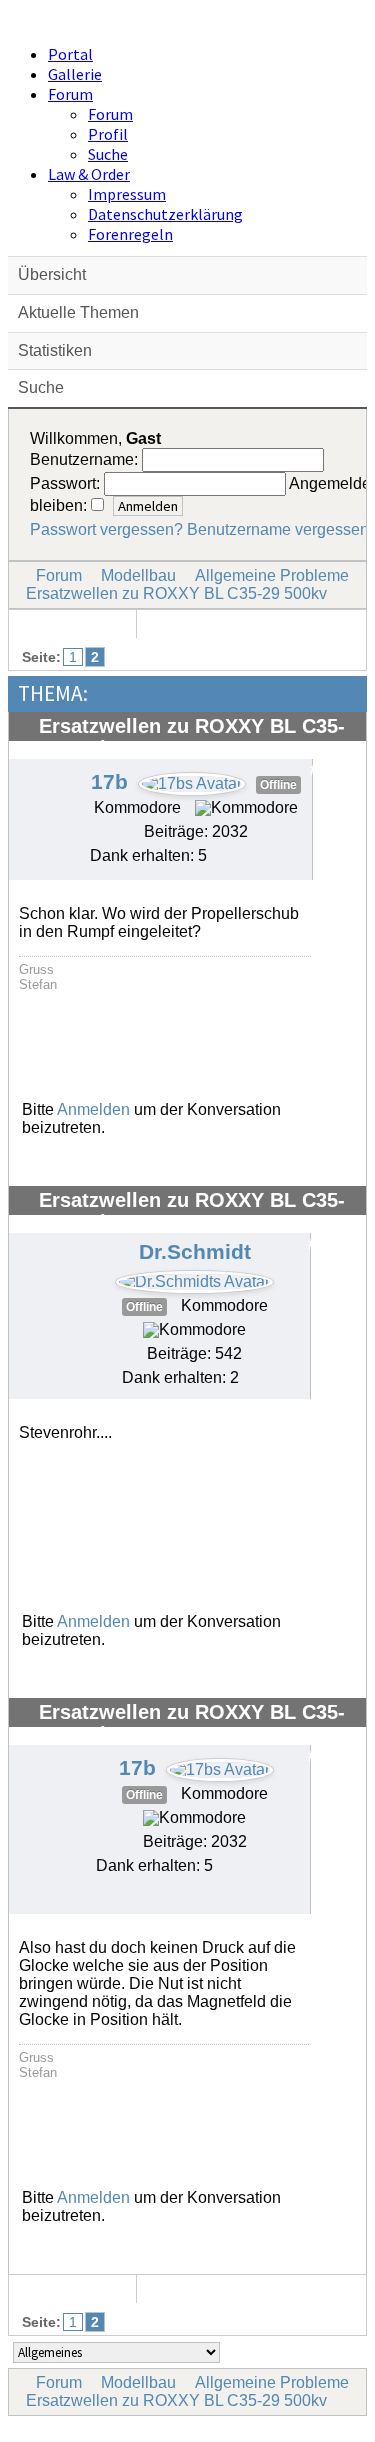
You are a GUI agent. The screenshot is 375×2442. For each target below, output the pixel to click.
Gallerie (75, 74)
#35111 (333, 770)
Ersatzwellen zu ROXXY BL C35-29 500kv (176, 593)
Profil (108, 134)
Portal (70, 54)
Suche (108, 154)
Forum (70, 94)
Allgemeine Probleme (272, 575)
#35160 (332, 1756)
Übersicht (52, 274)
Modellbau (138, 575)
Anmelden (93, 1109)
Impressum (127, 194)
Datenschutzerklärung (165, 214)
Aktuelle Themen (78, 312)
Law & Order (89, 174)
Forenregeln (130, 234)
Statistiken (55, 350)
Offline (278, 785)
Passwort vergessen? (106, 529)
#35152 (332, 1244)
